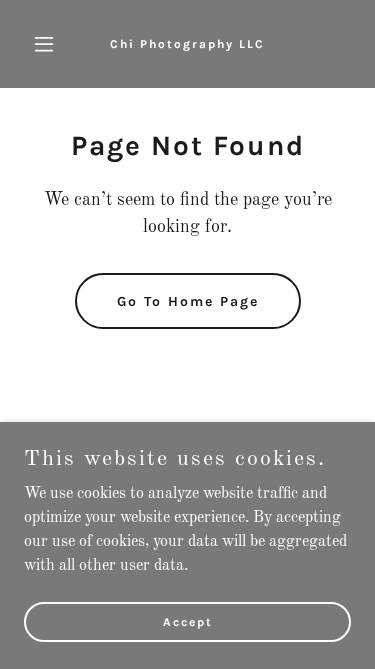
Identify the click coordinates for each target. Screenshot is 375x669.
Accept (188, 621)
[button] (48, 44)
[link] (187, 44)
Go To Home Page (188, 301)
